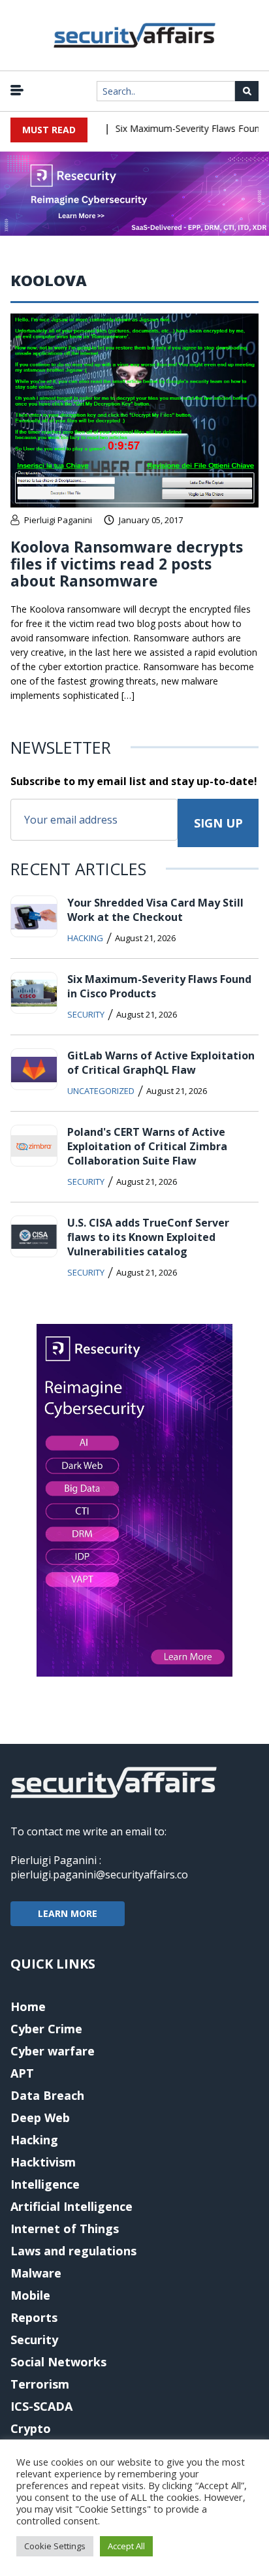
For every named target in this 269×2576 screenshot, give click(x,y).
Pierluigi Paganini (58, 520)
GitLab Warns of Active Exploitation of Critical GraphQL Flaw (161, 1063)
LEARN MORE (68, 1913)
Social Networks (58, 2362)
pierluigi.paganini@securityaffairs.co (99, 1875)
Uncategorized (101, 1091)
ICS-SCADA (41, 2406)
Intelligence (45, 2184)
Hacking (85, 938)
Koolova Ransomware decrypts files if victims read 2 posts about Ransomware (127, 564)
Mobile (30, 2295)
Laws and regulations (73, 2251)
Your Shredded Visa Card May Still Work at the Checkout (155, 910)
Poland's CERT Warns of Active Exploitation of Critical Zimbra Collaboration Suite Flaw (147, 1146)
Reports (34, 2317)
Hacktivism (43, 2162)
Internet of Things (65, 2229)
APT (22, 2073)
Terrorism (40, 2384)
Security (86, 1014)
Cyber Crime (46, 2029)
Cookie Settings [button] (55, 2546)
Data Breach (47, 2095)
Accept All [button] (126, 2546)
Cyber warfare (53, 2051)
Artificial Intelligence (71, 2206)
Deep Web (40, 2117)
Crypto (31, 2428)
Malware (36, 2273)
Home (28, 2006)
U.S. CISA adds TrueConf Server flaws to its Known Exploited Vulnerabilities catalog (148, 1237)
